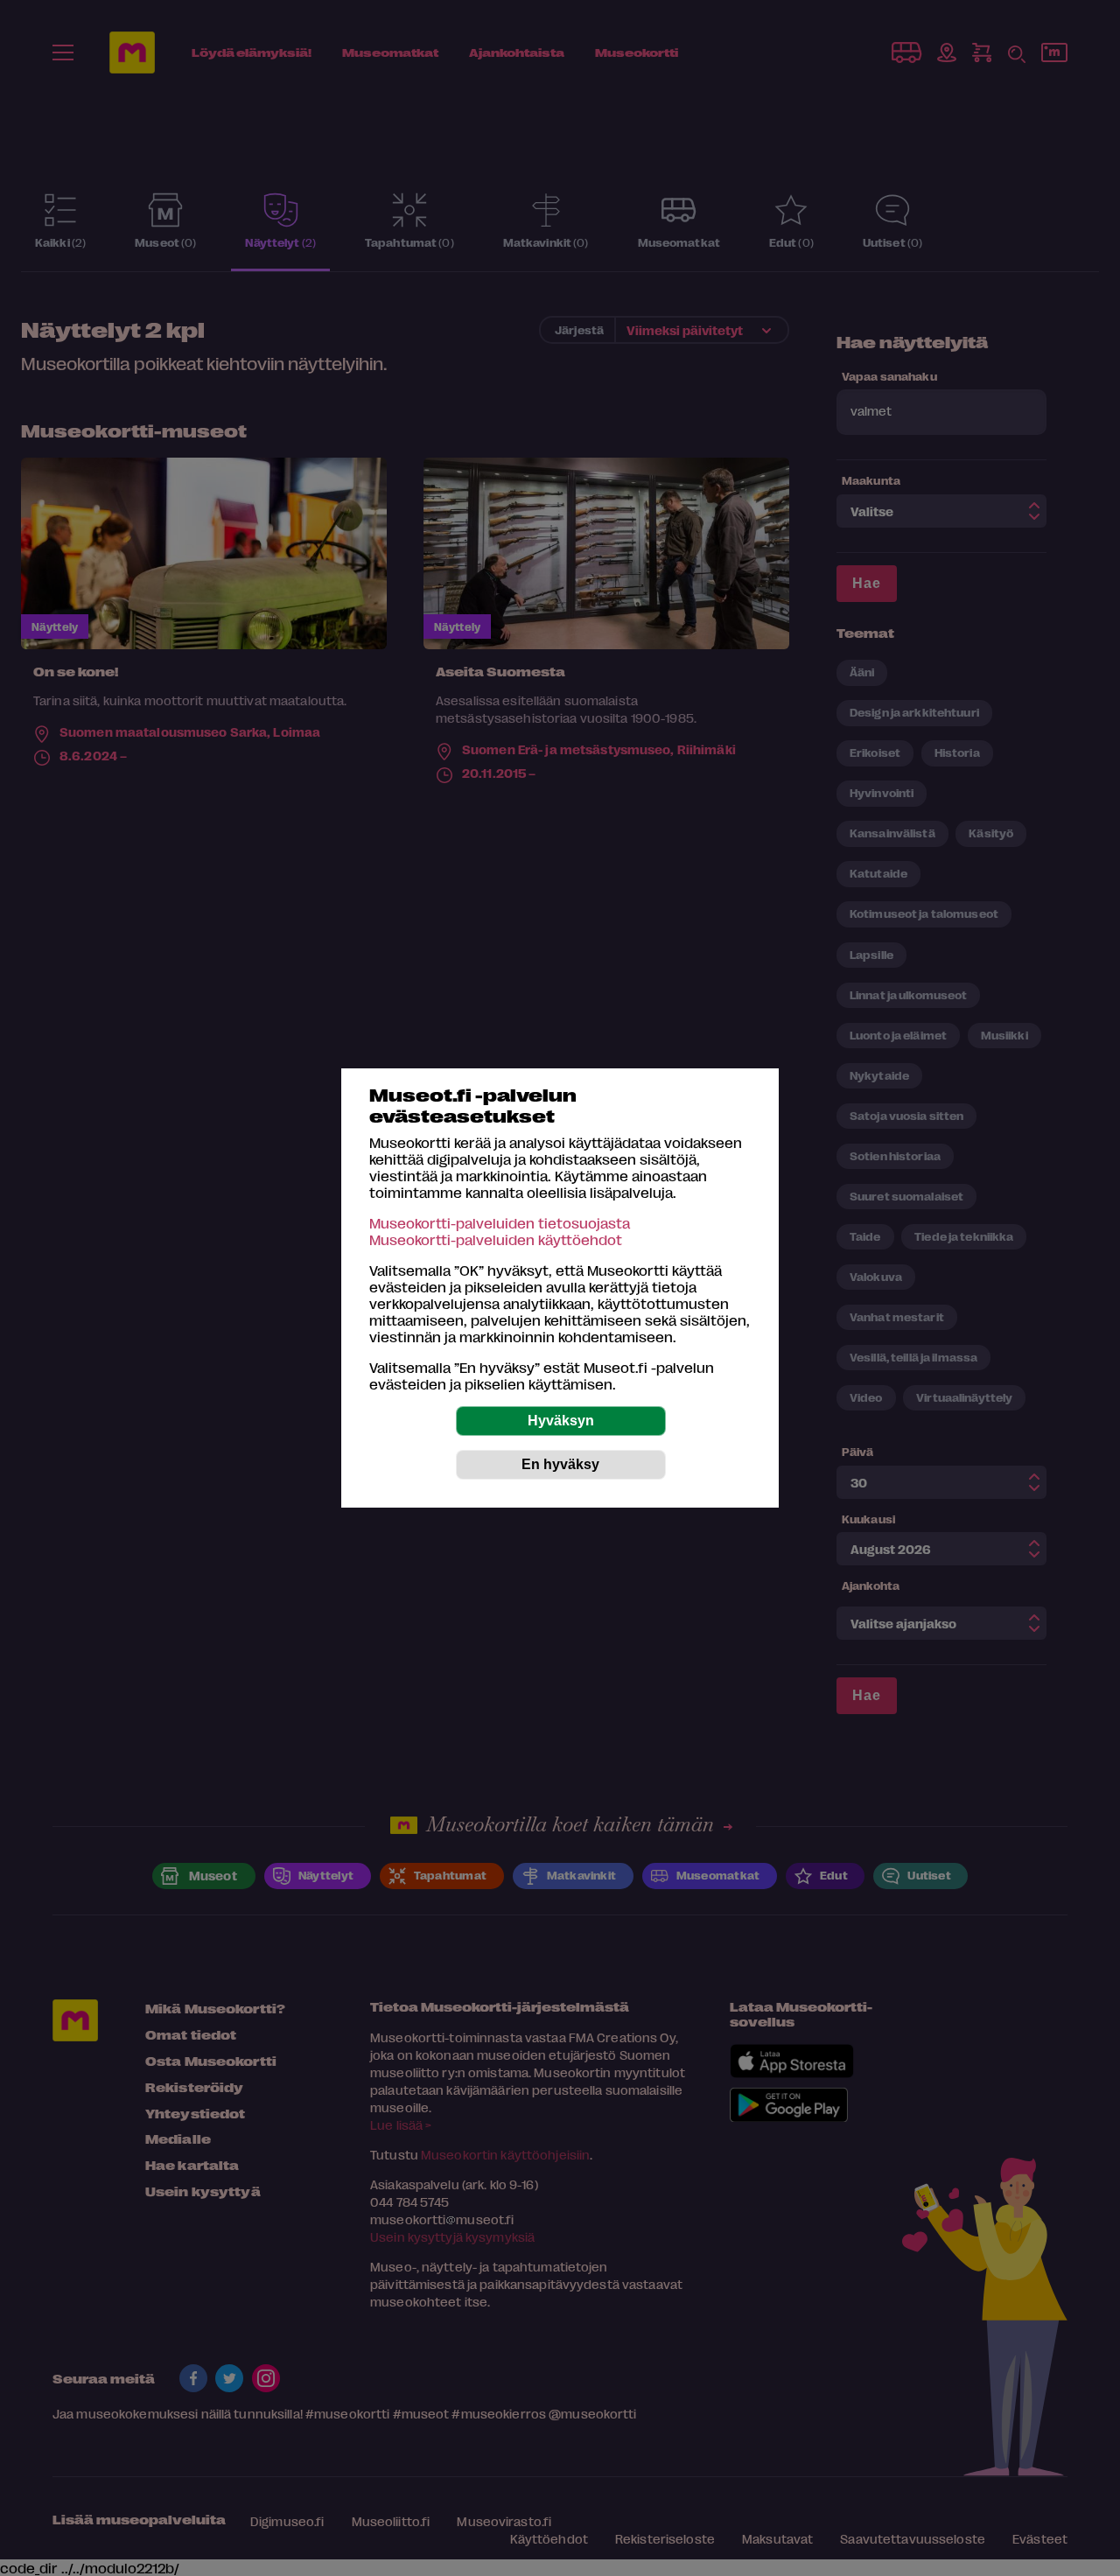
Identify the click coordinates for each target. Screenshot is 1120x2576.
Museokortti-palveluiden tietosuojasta (500, 1223)
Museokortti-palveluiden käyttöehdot (496, 1239)
